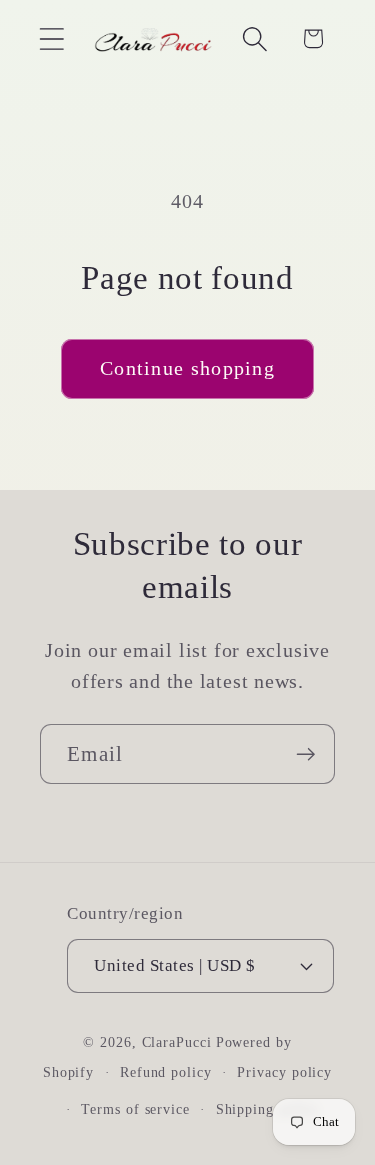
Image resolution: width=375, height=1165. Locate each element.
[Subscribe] (305, 754)
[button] (51, 38)
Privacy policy (284, 1072)
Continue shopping (187, 368)
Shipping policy (268, 1109)
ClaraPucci (177, 1042)
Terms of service (135, 1109)
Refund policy (166, 1072)
